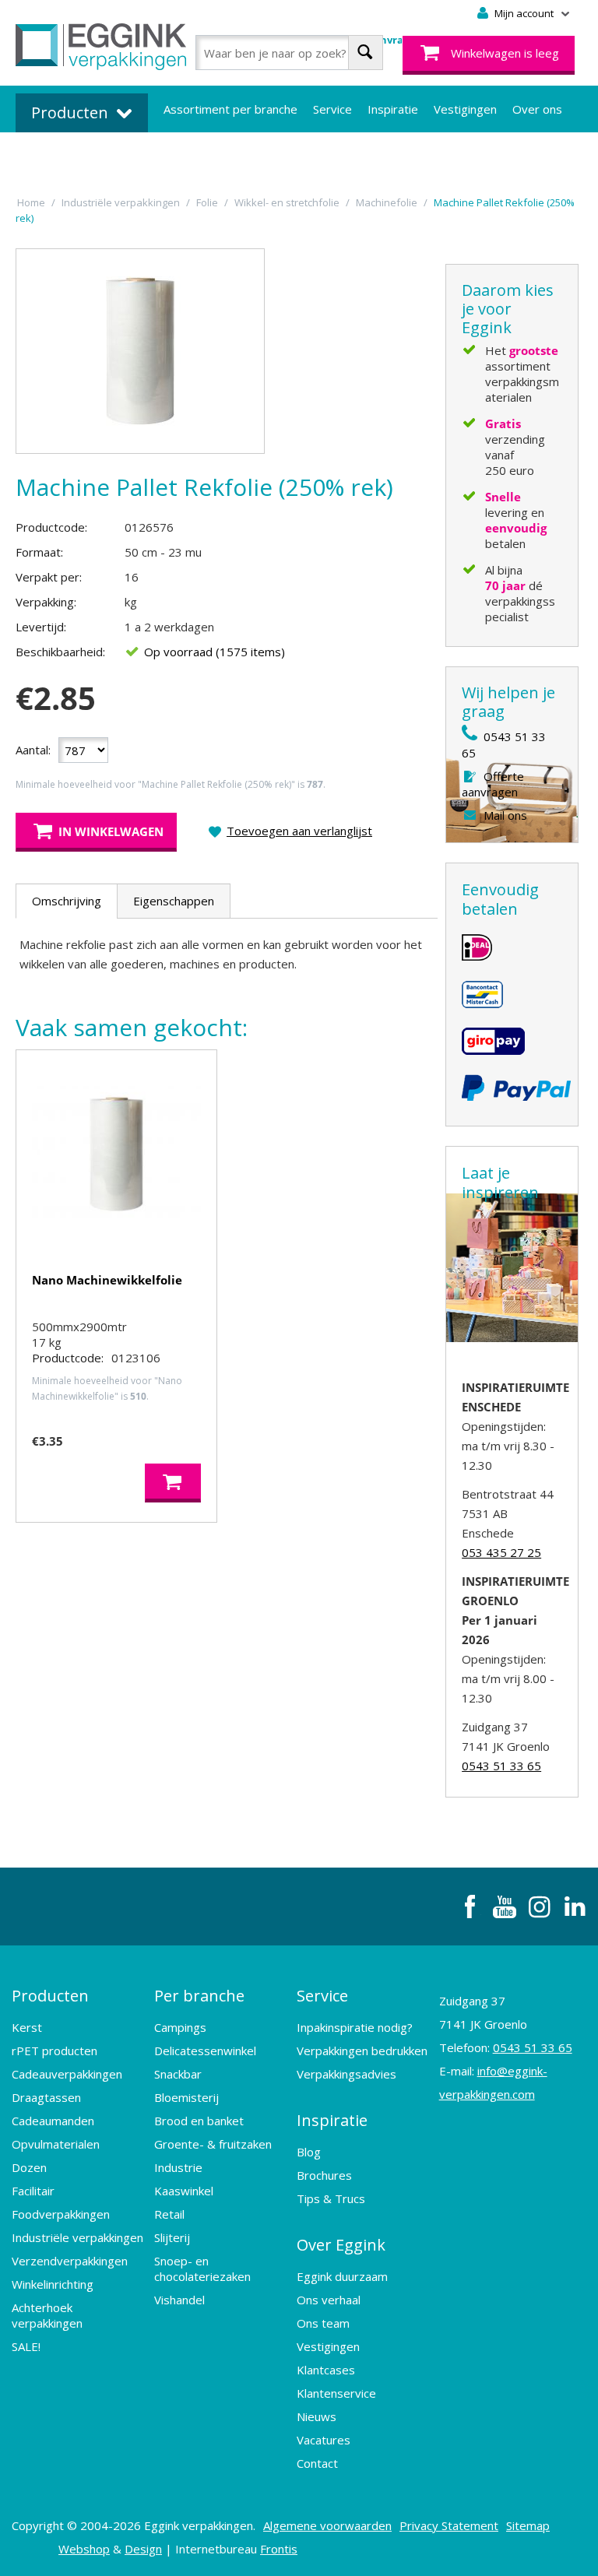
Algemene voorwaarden (327, 2525)
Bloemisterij (186, 2097)
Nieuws (317, 2416)
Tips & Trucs (331, 2198)
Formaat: (39, 552)
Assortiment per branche (230, 109)
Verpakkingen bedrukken (362, 2051)
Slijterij (172, 2237)
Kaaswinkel (184, 2191)
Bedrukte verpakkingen (225, 156)
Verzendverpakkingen (70, 2261)
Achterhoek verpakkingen (47, 2315)
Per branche (199, 1996)
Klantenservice (336, 2393)
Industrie (178, 2167)
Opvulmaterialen (56, 2144)
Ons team (323, 2323)
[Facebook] (470, 1907)
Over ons (537, 109)
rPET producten (55, 2051)
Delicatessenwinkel (205, 2051)
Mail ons (505, 815)
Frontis (279, 2549)
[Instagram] (540, 1907)
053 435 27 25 (501, 1552)
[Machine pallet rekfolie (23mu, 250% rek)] (140, 351)
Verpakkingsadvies (346, 2074)
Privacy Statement (449, 2525)
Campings (180, 2027)
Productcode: (51, 527)
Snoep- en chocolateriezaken (202, 2268)
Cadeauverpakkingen (67, 2074)
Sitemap (528, 2525)
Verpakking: (46, 602)
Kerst (27, 2027)
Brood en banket (199, 2121)
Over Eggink (341, 2245)
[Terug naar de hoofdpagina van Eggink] (101, 47)
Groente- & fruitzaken (213, 2144)
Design (143, 2549)
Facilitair (33, 2191)
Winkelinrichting (53, 2284)
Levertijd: (41, 627)
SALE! (26, 2346)
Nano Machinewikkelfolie (107, 1280)
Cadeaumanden (53, 2121)
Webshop (84, 2549)
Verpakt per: (49, 577)
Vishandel (179, 2300)
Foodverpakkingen (61, 2214)
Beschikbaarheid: (60, 652)
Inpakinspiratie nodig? (355, 2027)
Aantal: (33, 750)
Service (332, 109)
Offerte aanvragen (493, 784)
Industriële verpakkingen (77, 2237)
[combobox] (289, 53)
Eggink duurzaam (342, 2276)
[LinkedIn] (575, 1907)
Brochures (324, 2175)
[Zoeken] (366, 53)
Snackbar (178, 2074)
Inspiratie (393, 109)
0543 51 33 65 (501, 1766)
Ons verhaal (329, 2300)
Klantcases (326, 2370)
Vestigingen (465, 109)
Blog (309, 2152)
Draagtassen (46, 2097)
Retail (169, 2214)
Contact (317, 2463)
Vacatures (324, 2440)
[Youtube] (505, 1907)
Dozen (29, 2167)
